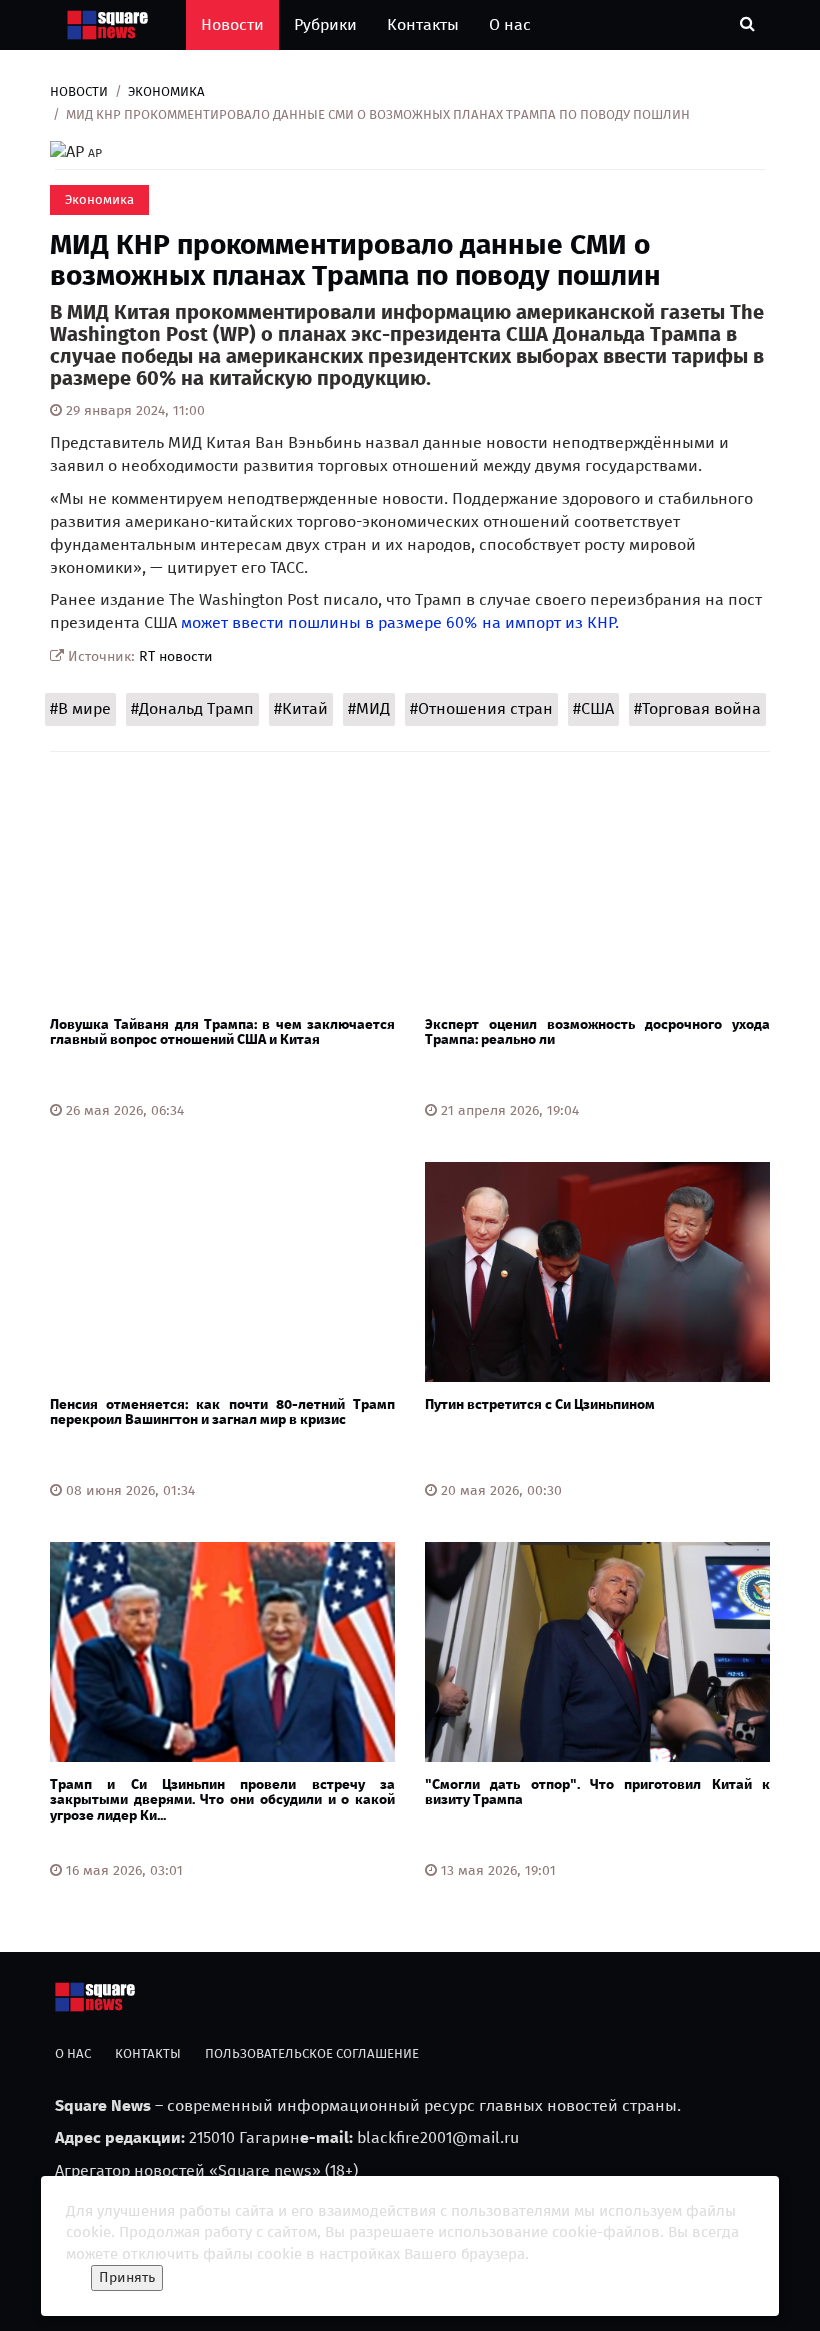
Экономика (166, 91)
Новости (232, 24)
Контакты (423, 24)
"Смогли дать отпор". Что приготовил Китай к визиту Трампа (597, 1792)
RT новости (176, 656)
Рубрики (325, 24)
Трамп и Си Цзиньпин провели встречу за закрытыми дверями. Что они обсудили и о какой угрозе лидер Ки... (222, 1800)
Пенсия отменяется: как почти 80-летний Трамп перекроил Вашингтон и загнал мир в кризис (222, 1412)
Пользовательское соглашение (312, 2053)
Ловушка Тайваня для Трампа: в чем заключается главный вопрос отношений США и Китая (222, 1032)
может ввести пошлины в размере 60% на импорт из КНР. (400, 622)
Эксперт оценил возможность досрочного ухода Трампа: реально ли (597, 1032)
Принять (127, 2277)
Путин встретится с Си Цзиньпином (540, 1404)
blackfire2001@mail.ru (438, 2137)
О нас (510, 24)
